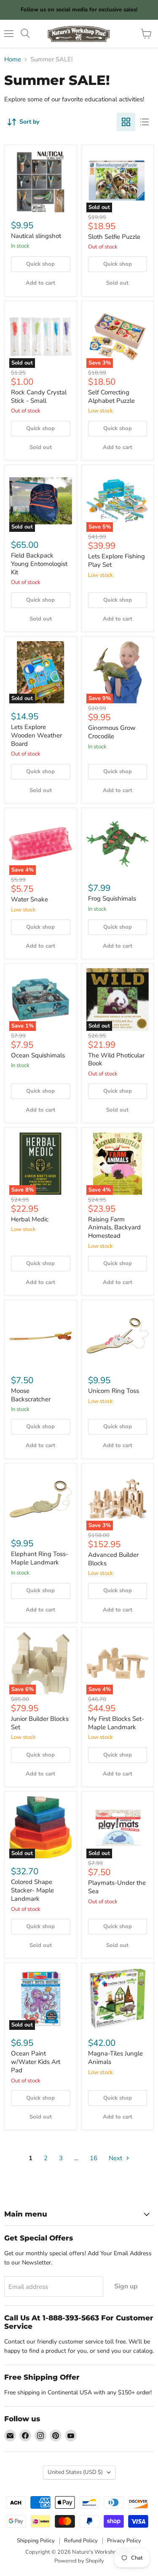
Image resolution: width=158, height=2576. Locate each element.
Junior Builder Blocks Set (40, 1723)
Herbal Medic (30, 1219)
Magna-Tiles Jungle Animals (115, 2058)
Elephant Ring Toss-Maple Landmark (40, 1558)
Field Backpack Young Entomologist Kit (39, 564)
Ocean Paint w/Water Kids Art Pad (36, 2062)
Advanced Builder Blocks (113, 1559)
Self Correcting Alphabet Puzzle (111, 396)
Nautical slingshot (36, 236)
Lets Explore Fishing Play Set (116, 560)
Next (116, 2158)
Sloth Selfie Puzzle (114, 237)
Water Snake (29, 899)
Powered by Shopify (79, 2561)
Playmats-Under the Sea (117, 1887)
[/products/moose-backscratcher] (41, 1336)
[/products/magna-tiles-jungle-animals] (118, 1999)
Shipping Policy (36, 2541)
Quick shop (40, 264)
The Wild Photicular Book (116, 1059)
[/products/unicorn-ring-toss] (118, 1336)
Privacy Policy (124, 2541)
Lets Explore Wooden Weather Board (36, 735)
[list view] (145, 122)
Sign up (126, 2286)
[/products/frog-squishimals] (118, 844)
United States (75, 2472)
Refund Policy (81, 2541)
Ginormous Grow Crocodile (112, 732)
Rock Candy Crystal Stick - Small (39, 396)
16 (94, 2158)
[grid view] (126, 122)
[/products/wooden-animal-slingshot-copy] (41, 181)
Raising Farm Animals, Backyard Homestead (114, 1227)
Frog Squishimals (112, 898)
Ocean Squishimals (38, 1055)
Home (13, 59)
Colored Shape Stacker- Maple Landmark (32, 1890)
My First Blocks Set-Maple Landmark (116, 1723)
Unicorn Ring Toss (114, 1391)
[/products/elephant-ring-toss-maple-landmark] (41, 1499)
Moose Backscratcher (31, 1395)
